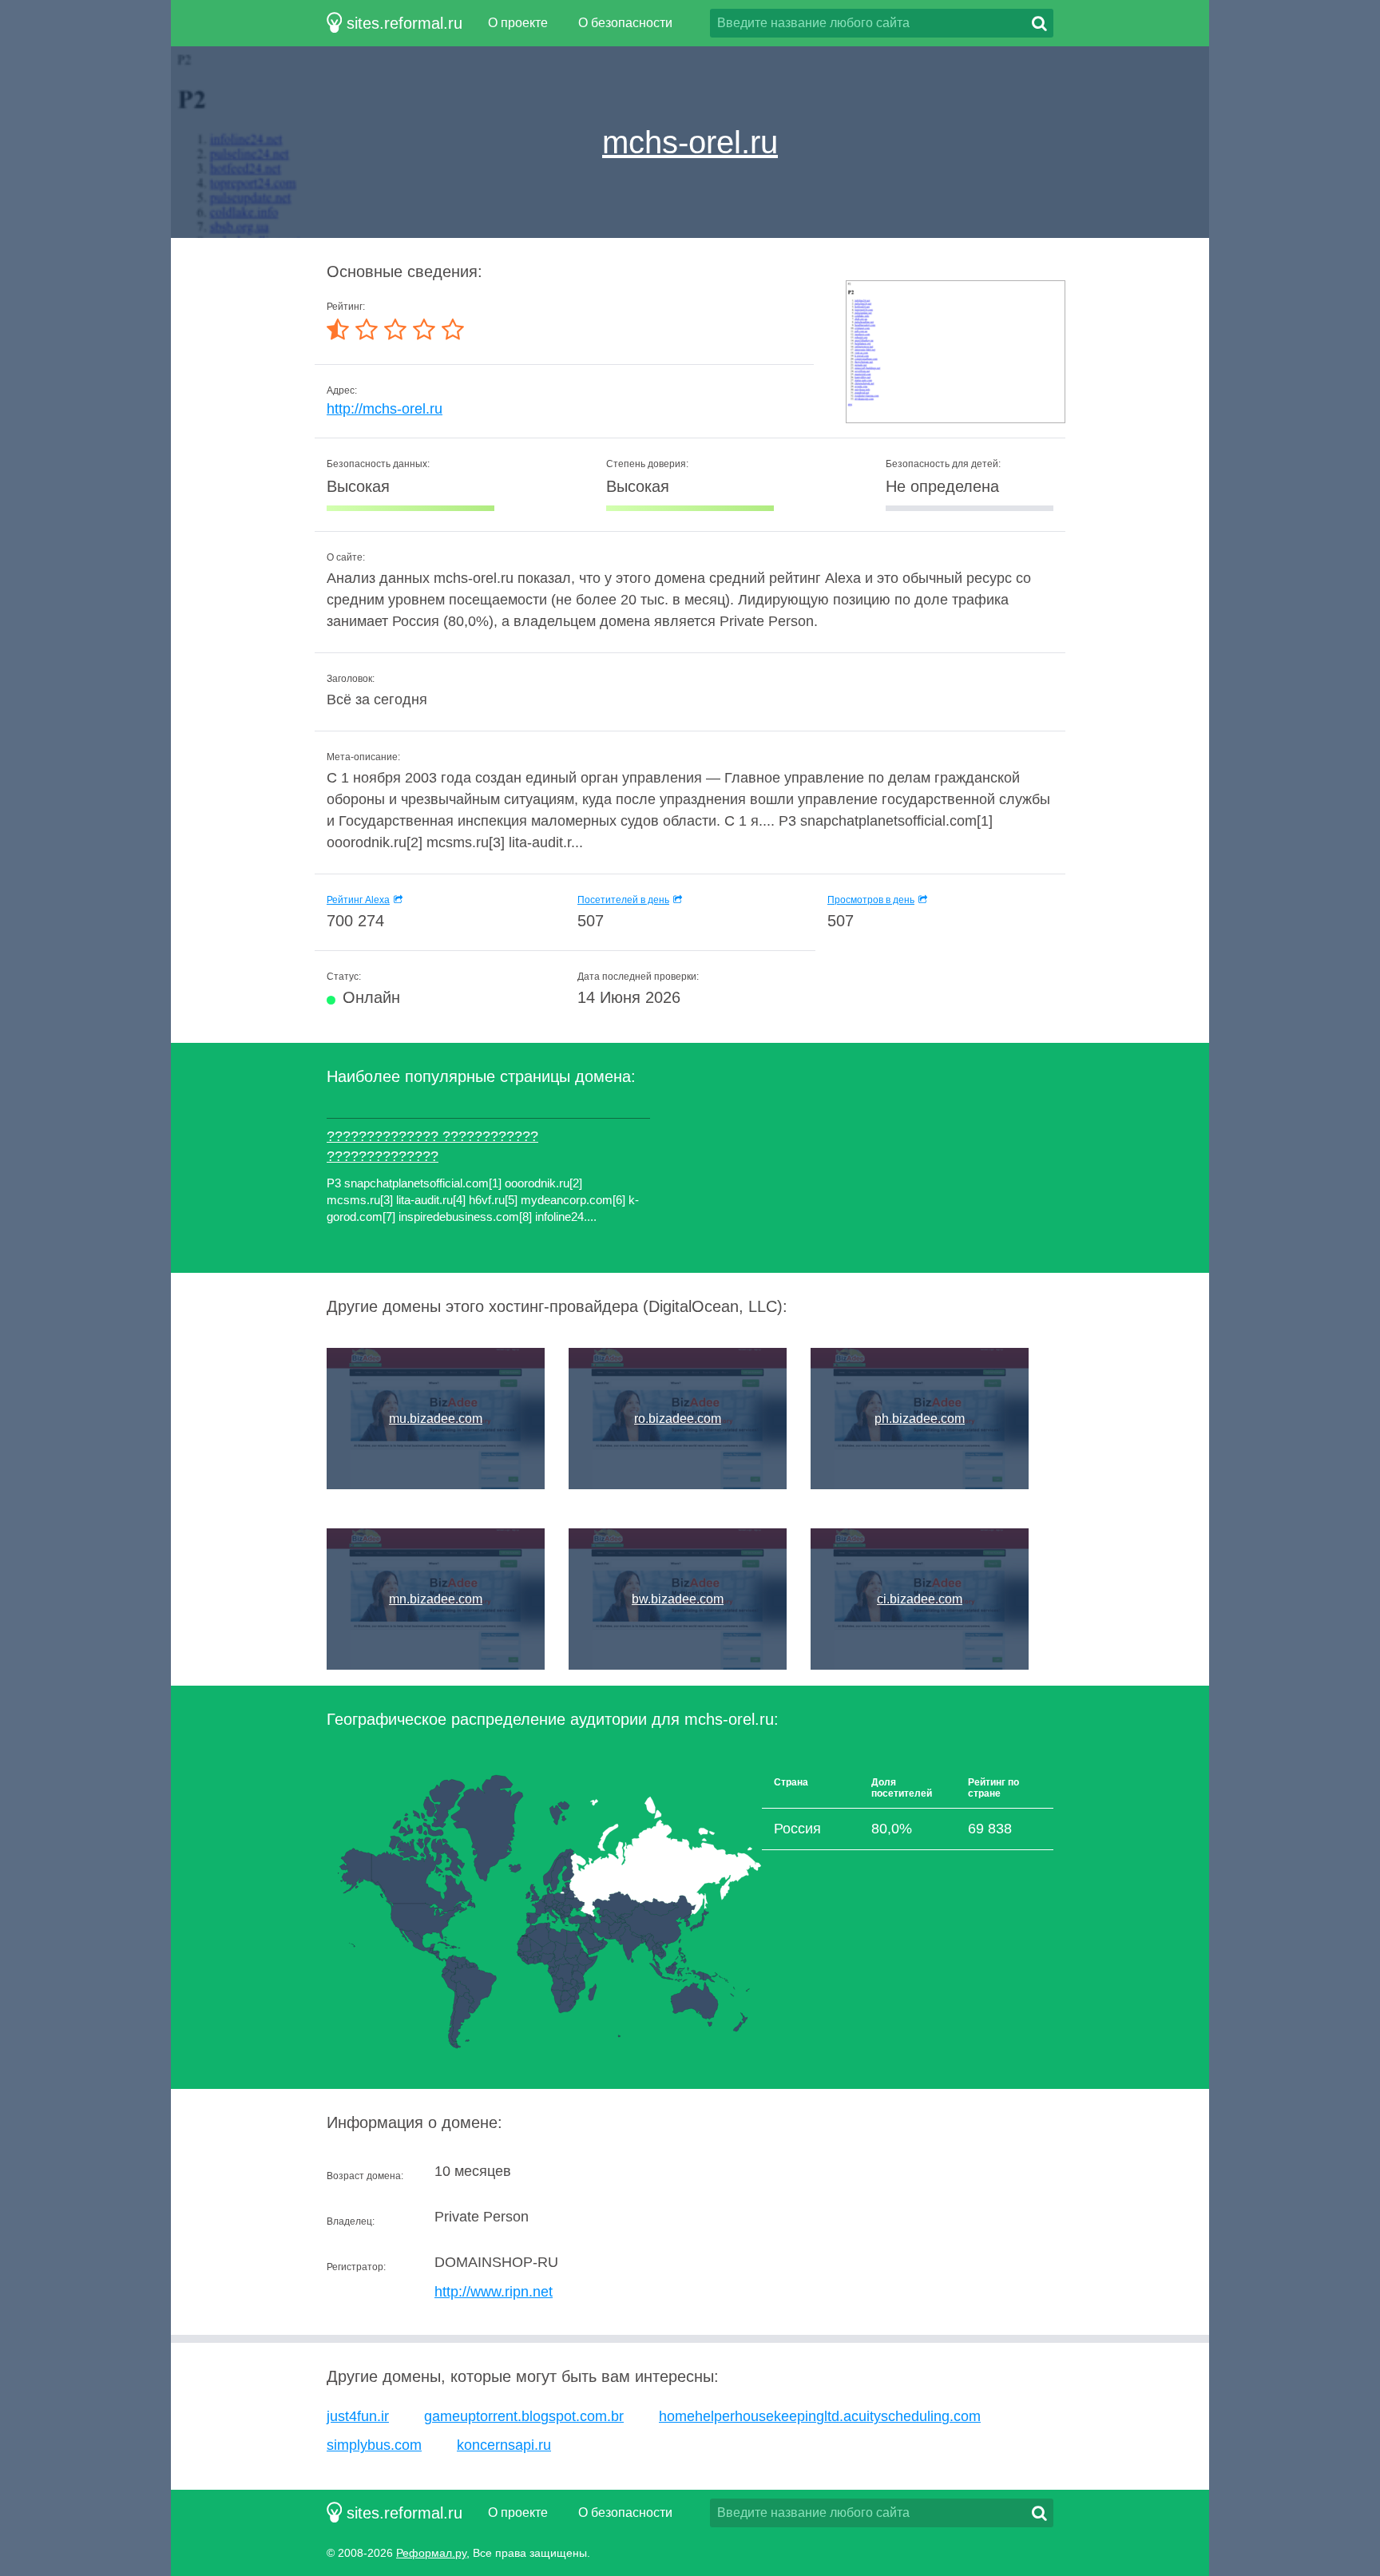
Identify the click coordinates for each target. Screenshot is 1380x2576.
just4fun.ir (358, 2416)
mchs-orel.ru (690, 142)
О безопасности (625, 23)
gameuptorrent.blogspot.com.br (524, 2416)
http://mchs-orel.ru (385, 409)
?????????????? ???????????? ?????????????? (432, 1146)
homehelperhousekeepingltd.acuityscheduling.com (820, 2416)
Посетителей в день (623, 900)
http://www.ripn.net (494, 2292)
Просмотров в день (871, 900)
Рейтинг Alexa (358, 900)
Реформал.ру (431, 2553)
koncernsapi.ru (504, 2445)
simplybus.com (374, 2445)
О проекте (518, 23)
